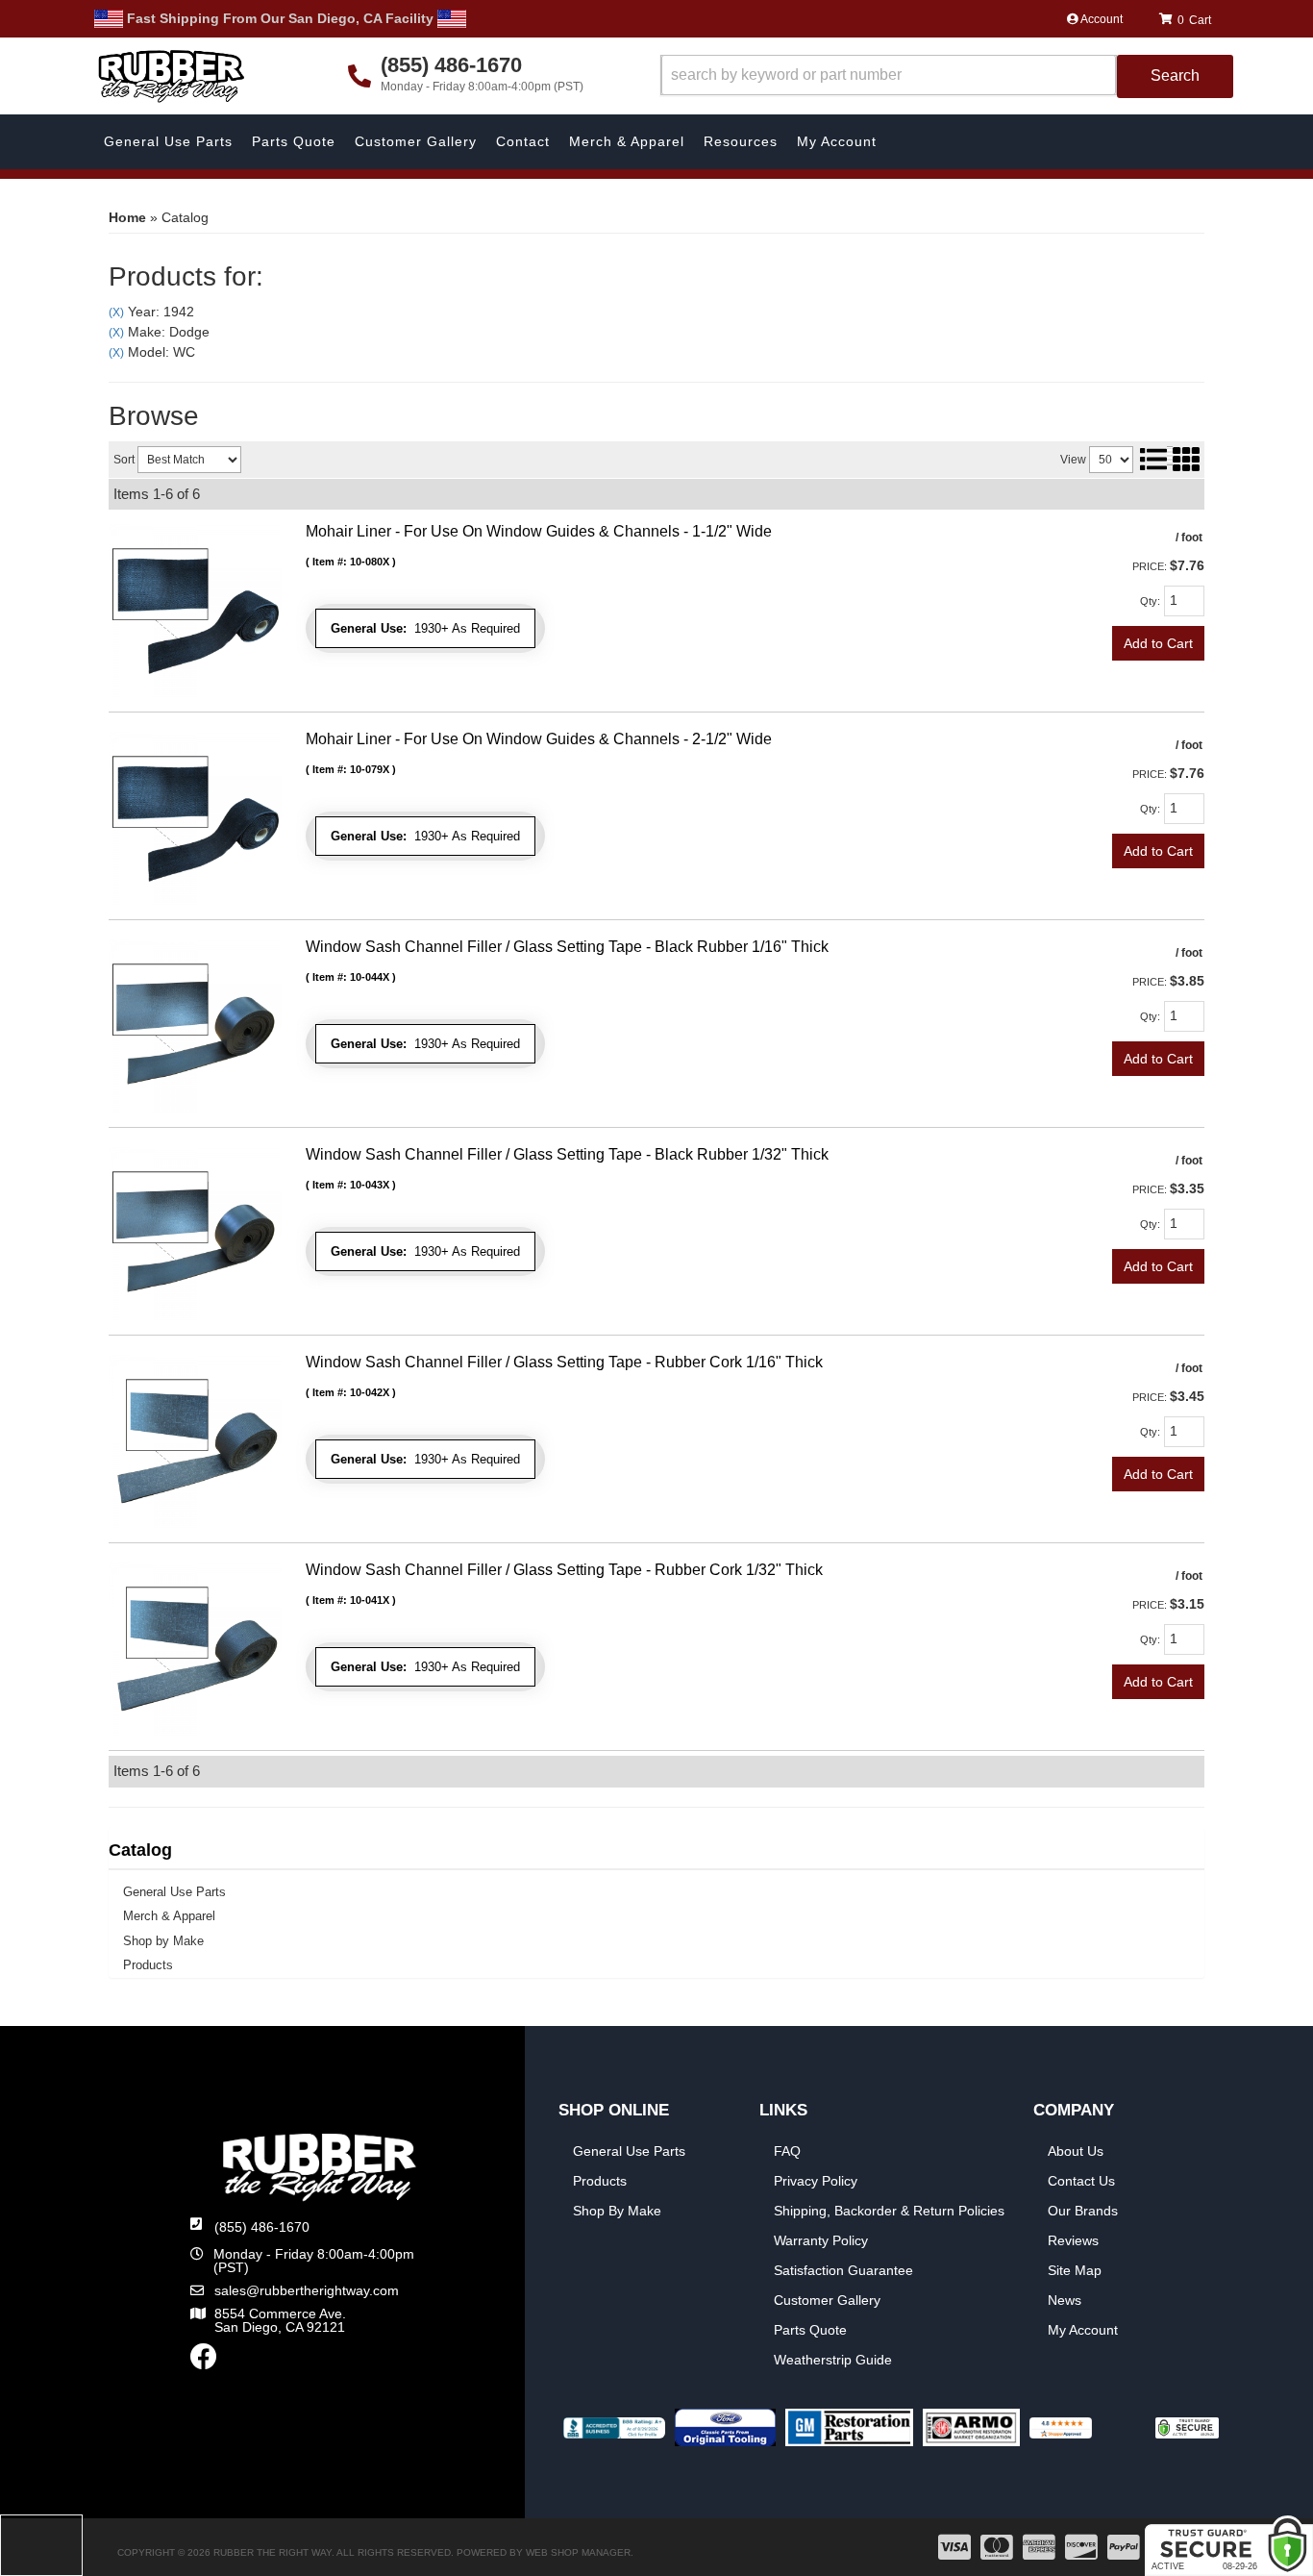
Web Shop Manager (578, 2552)
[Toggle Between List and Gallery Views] (1169, 459)
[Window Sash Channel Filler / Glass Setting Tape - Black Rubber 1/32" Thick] (195, 1233)
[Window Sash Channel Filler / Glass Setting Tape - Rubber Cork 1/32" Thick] (195, 1648)
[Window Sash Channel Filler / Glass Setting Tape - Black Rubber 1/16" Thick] (195, 1025)
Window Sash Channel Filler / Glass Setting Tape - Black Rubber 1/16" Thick (567, 947)
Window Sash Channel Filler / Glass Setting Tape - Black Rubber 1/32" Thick (567, 1154)
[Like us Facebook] (204, 2362)
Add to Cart (1158, 643)
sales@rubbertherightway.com (307, 2290)
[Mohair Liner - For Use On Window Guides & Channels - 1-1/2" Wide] (195, 610)
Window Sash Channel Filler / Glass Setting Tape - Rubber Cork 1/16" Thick (564, 1362)
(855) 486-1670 (262, 2227)
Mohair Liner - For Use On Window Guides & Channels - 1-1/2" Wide (539, 531)
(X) (116, 312)
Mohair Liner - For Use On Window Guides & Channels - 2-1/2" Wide (539, 739)
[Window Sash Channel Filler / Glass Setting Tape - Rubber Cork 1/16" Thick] (195, 1440)
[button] (947, 76)
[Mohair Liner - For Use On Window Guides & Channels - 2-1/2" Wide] (195, 817)
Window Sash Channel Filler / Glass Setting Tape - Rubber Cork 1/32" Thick (564, 1570)
